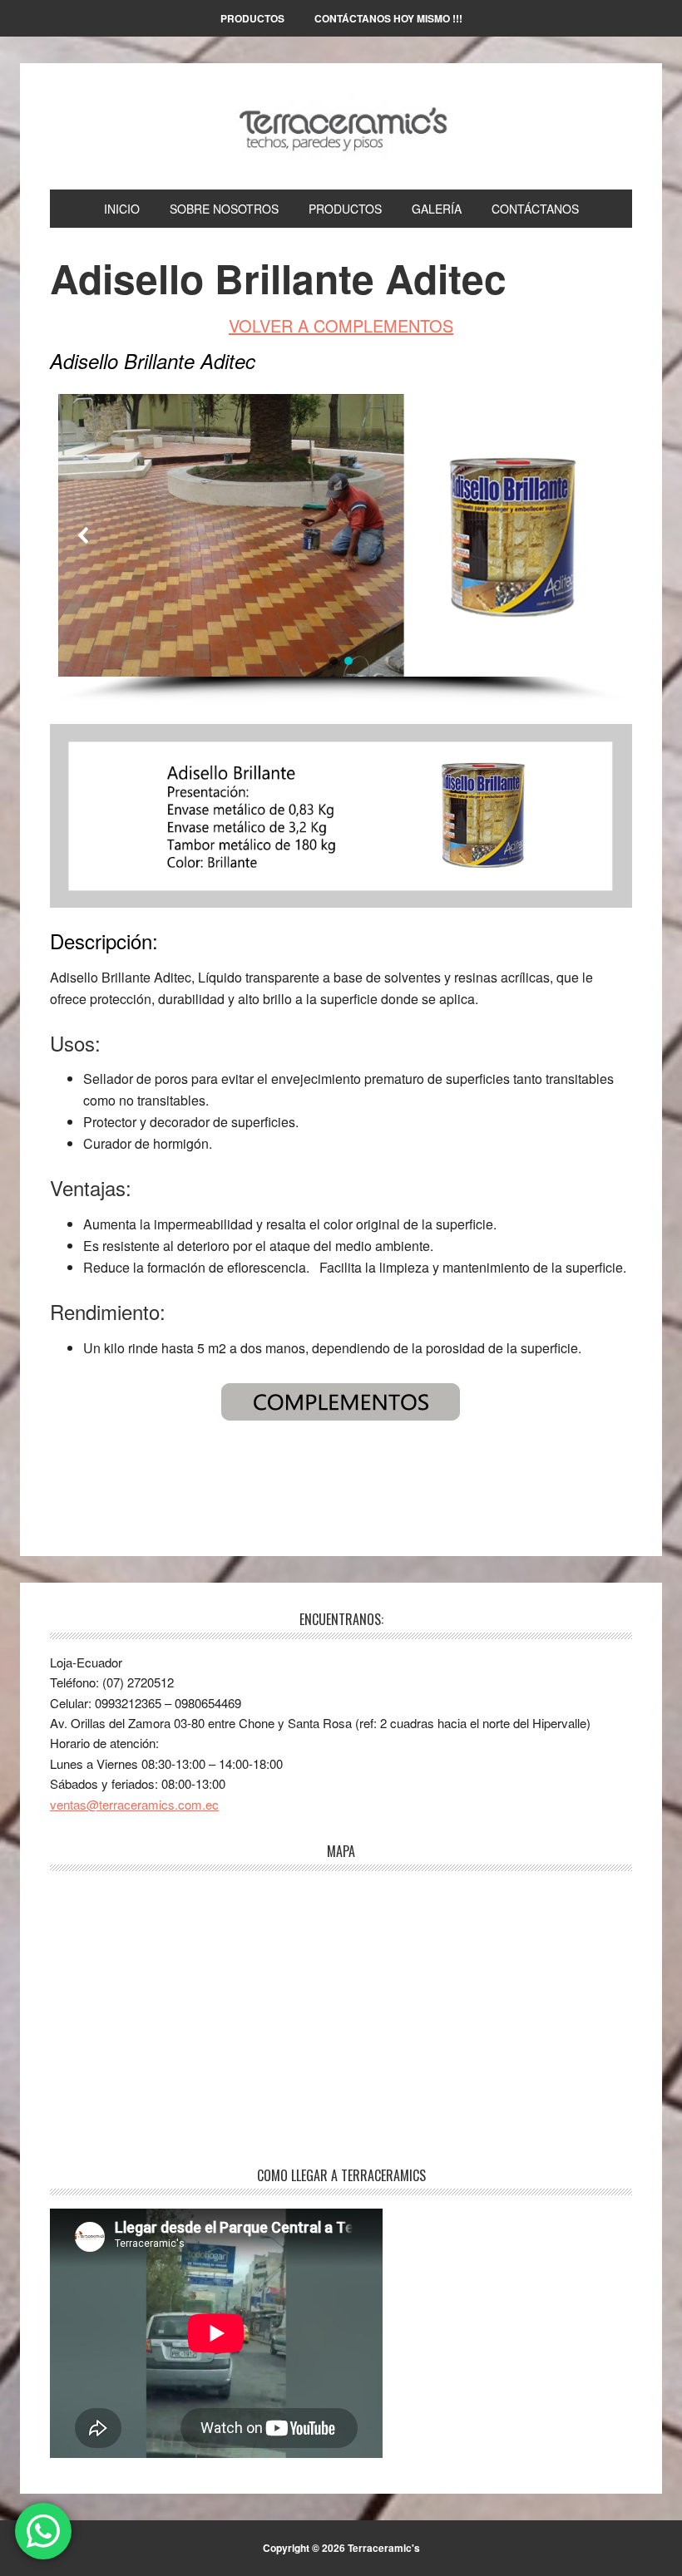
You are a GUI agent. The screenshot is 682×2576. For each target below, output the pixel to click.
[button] (84, 535)
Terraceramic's (341, 126)
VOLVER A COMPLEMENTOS (341, 325)
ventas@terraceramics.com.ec (134, 1804)
